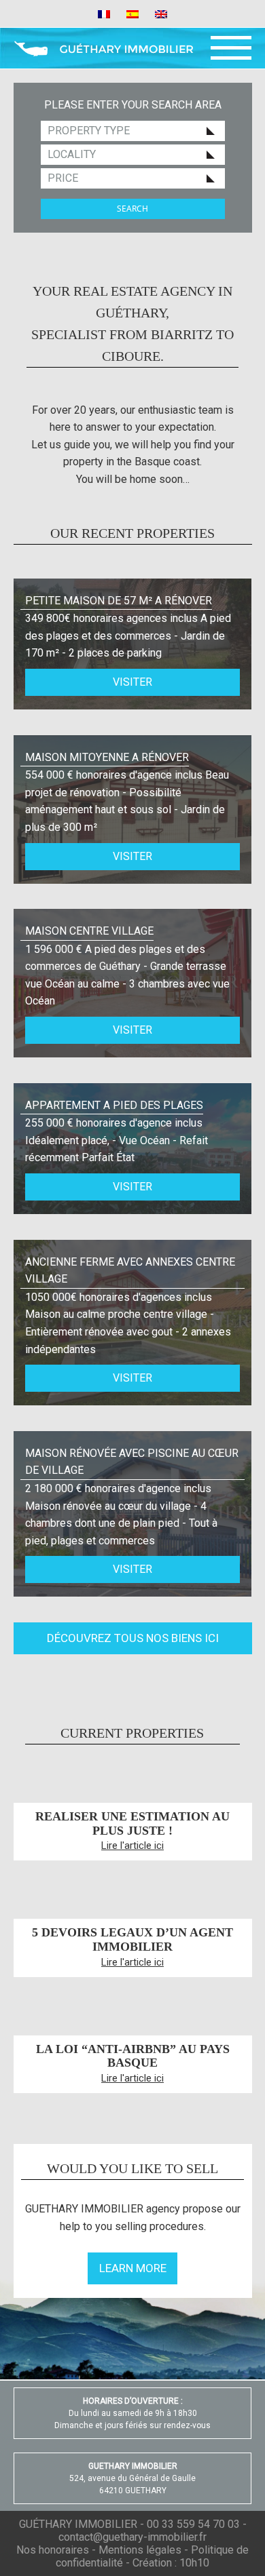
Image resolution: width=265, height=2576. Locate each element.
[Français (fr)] (104, 13)
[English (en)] (161, 13)
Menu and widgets (231, 48)
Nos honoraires (53, 2550)
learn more (133, 2268)
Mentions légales (140, 2550)
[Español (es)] (132, 13)
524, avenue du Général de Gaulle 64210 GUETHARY (132, 2478)
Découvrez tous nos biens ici (133, 1638)
